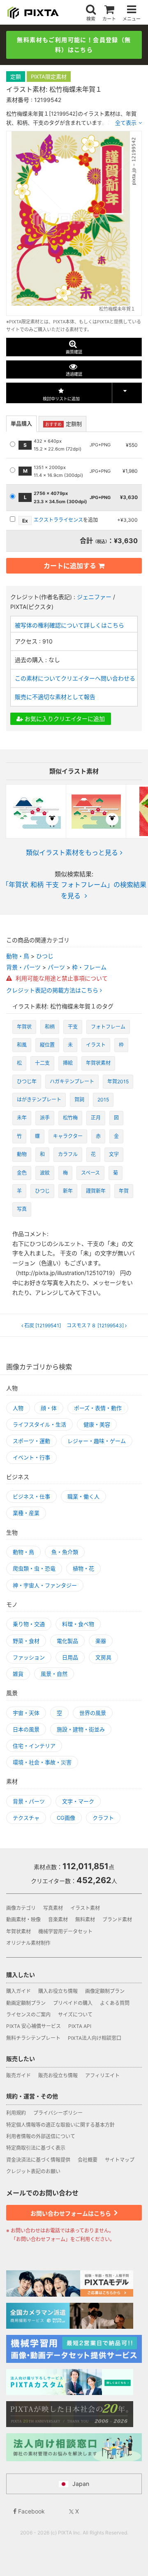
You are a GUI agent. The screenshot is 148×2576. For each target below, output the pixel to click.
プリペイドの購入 (73, 2003)
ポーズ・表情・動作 (98, 1408)
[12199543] (96, 1326)
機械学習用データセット (65, 1931)
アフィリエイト (102, 2075)
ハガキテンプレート (72, 1081)
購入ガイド (18, 1991)
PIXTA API (80, 2026)
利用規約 (16, 2113)
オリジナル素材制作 (28, 1943)
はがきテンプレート (39, 1100)
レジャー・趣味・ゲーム (97, 1441)
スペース (90, 1173)
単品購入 (21, 423)
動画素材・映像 (23, 1920)
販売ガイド (18, 2075)
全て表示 (126, 123)
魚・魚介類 (65, 1552)
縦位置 (47, 1045)
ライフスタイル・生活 (39, 1424)
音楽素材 (58, 1920)
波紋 (45, 1173)
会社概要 (88, 2160)
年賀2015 (118, 1081)
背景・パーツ (23, 967)
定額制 (64, 424)
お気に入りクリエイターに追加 (64, 719)
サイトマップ (120, 2160)
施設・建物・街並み (81, 1729)
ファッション (29, 1657)
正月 (96, 1118)
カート (109, 19)
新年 (68, 1191)
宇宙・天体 (26, 1713)
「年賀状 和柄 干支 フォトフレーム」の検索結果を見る (74, 890)
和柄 (50, 1027)
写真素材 (53, 1908)
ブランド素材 (117, 1920)
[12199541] (43, 1326)
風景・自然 (54, 1674)
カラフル (68, 1154)
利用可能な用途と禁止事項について (61, 978)
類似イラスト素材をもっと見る (72, 852)
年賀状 (24, 1027)
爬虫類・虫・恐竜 (34, 1568)
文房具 (103, 1657)
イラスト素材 (85, 1908)
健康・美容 (97, 1424)
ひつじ (45, 956)
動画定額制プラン (26, 2003)
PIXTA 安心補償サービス (34, 2026)
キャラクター (68, 1136)
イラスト (96, 1045)
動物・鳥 (18, 956)
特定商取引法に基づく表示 (36, 2148)
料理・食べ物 (78, 1624)
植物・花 (83, 1568)
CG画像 (66, 1818)
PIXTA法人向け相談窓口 (95, 2038)
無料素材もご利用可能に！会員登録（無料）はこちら (74, 45)
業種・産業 (26, 1513)
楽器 (101, 1641)
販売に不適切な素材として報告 (55, 697)
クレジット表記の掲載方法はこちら (53, 990)
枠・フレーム (89, 967)
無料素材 (85, 1920)
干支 (73, 1027)
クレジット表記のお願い (33, 2171)
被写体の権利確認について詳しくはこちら (69, 625)
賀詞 (79, 1100)
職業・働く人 (83, 1496)
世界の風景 (93, 1713)
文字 (114, 1154)
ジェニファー (94, 597)
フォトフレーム (108, 1027)
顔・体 (49, 1408)
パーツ (56, 967)
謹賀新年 (96, 1191)
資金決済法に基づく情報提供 (38, 2160)
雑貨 (18, 1674)
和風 (22, 1045)
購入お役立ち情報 (58, 1991)
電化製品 (67, 1641)
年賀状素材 (98, 1063)
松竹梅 (70, 1118)
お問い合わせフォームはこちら (71, 2213)
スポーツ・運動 (31, 1441)
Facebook (31, 2511)
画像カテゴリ (21, 1908)
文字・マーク (78, 1801)
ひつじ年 (27, 1081)
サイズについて (75, 2015)
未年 (22, 1118)
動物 (22, 1154)
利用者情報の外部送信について (41, 2136)
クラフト (103, 1818)
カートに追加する (70, 566)
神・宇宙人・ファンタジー (45, 1585)
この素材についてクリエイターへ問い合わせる (75, 678)
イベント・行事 (31, 1457)
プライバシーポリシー (58, 2113)
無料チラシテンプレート (33, 2038)
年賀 (124, 1191)
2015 (103, 1100)
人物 (18, 1408)
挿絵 (68, 1063)
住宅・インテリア (34, 1746)
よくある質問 (115, 2003)
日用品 (70, 1657)
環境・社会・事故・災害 (42, 1762)
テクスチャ (26, 1818)
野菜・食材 (26, 1641)
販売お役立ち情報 (58, 2075)
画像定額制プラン (105, 1991)
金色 (22, 1173)
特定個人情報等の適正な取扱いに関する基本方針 (60, 2125)
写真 (22, 1209)
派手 (45, 1118)
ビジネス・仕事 (31, 1496)
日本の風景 (26, 1729)
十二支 (42, 1063)
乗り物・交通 (29, 1624)
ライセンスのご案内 (28, 2015)
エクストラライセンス (58, 520)
